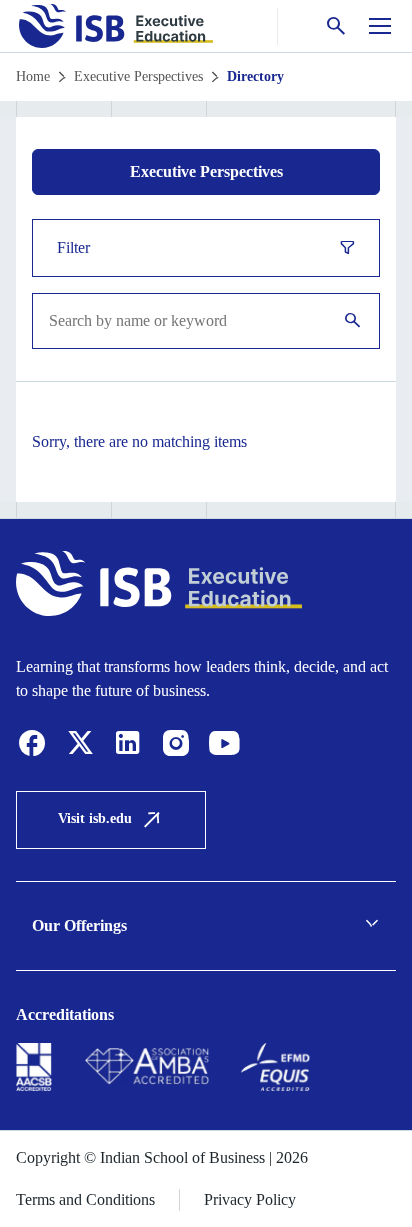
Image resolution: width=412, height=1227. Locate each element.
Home (33, 76)
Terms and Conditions (85, 1199)
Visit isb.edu (95, 818)
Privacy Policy (250, 1199)
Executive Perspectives (138, 76)
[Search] (353, 321)
